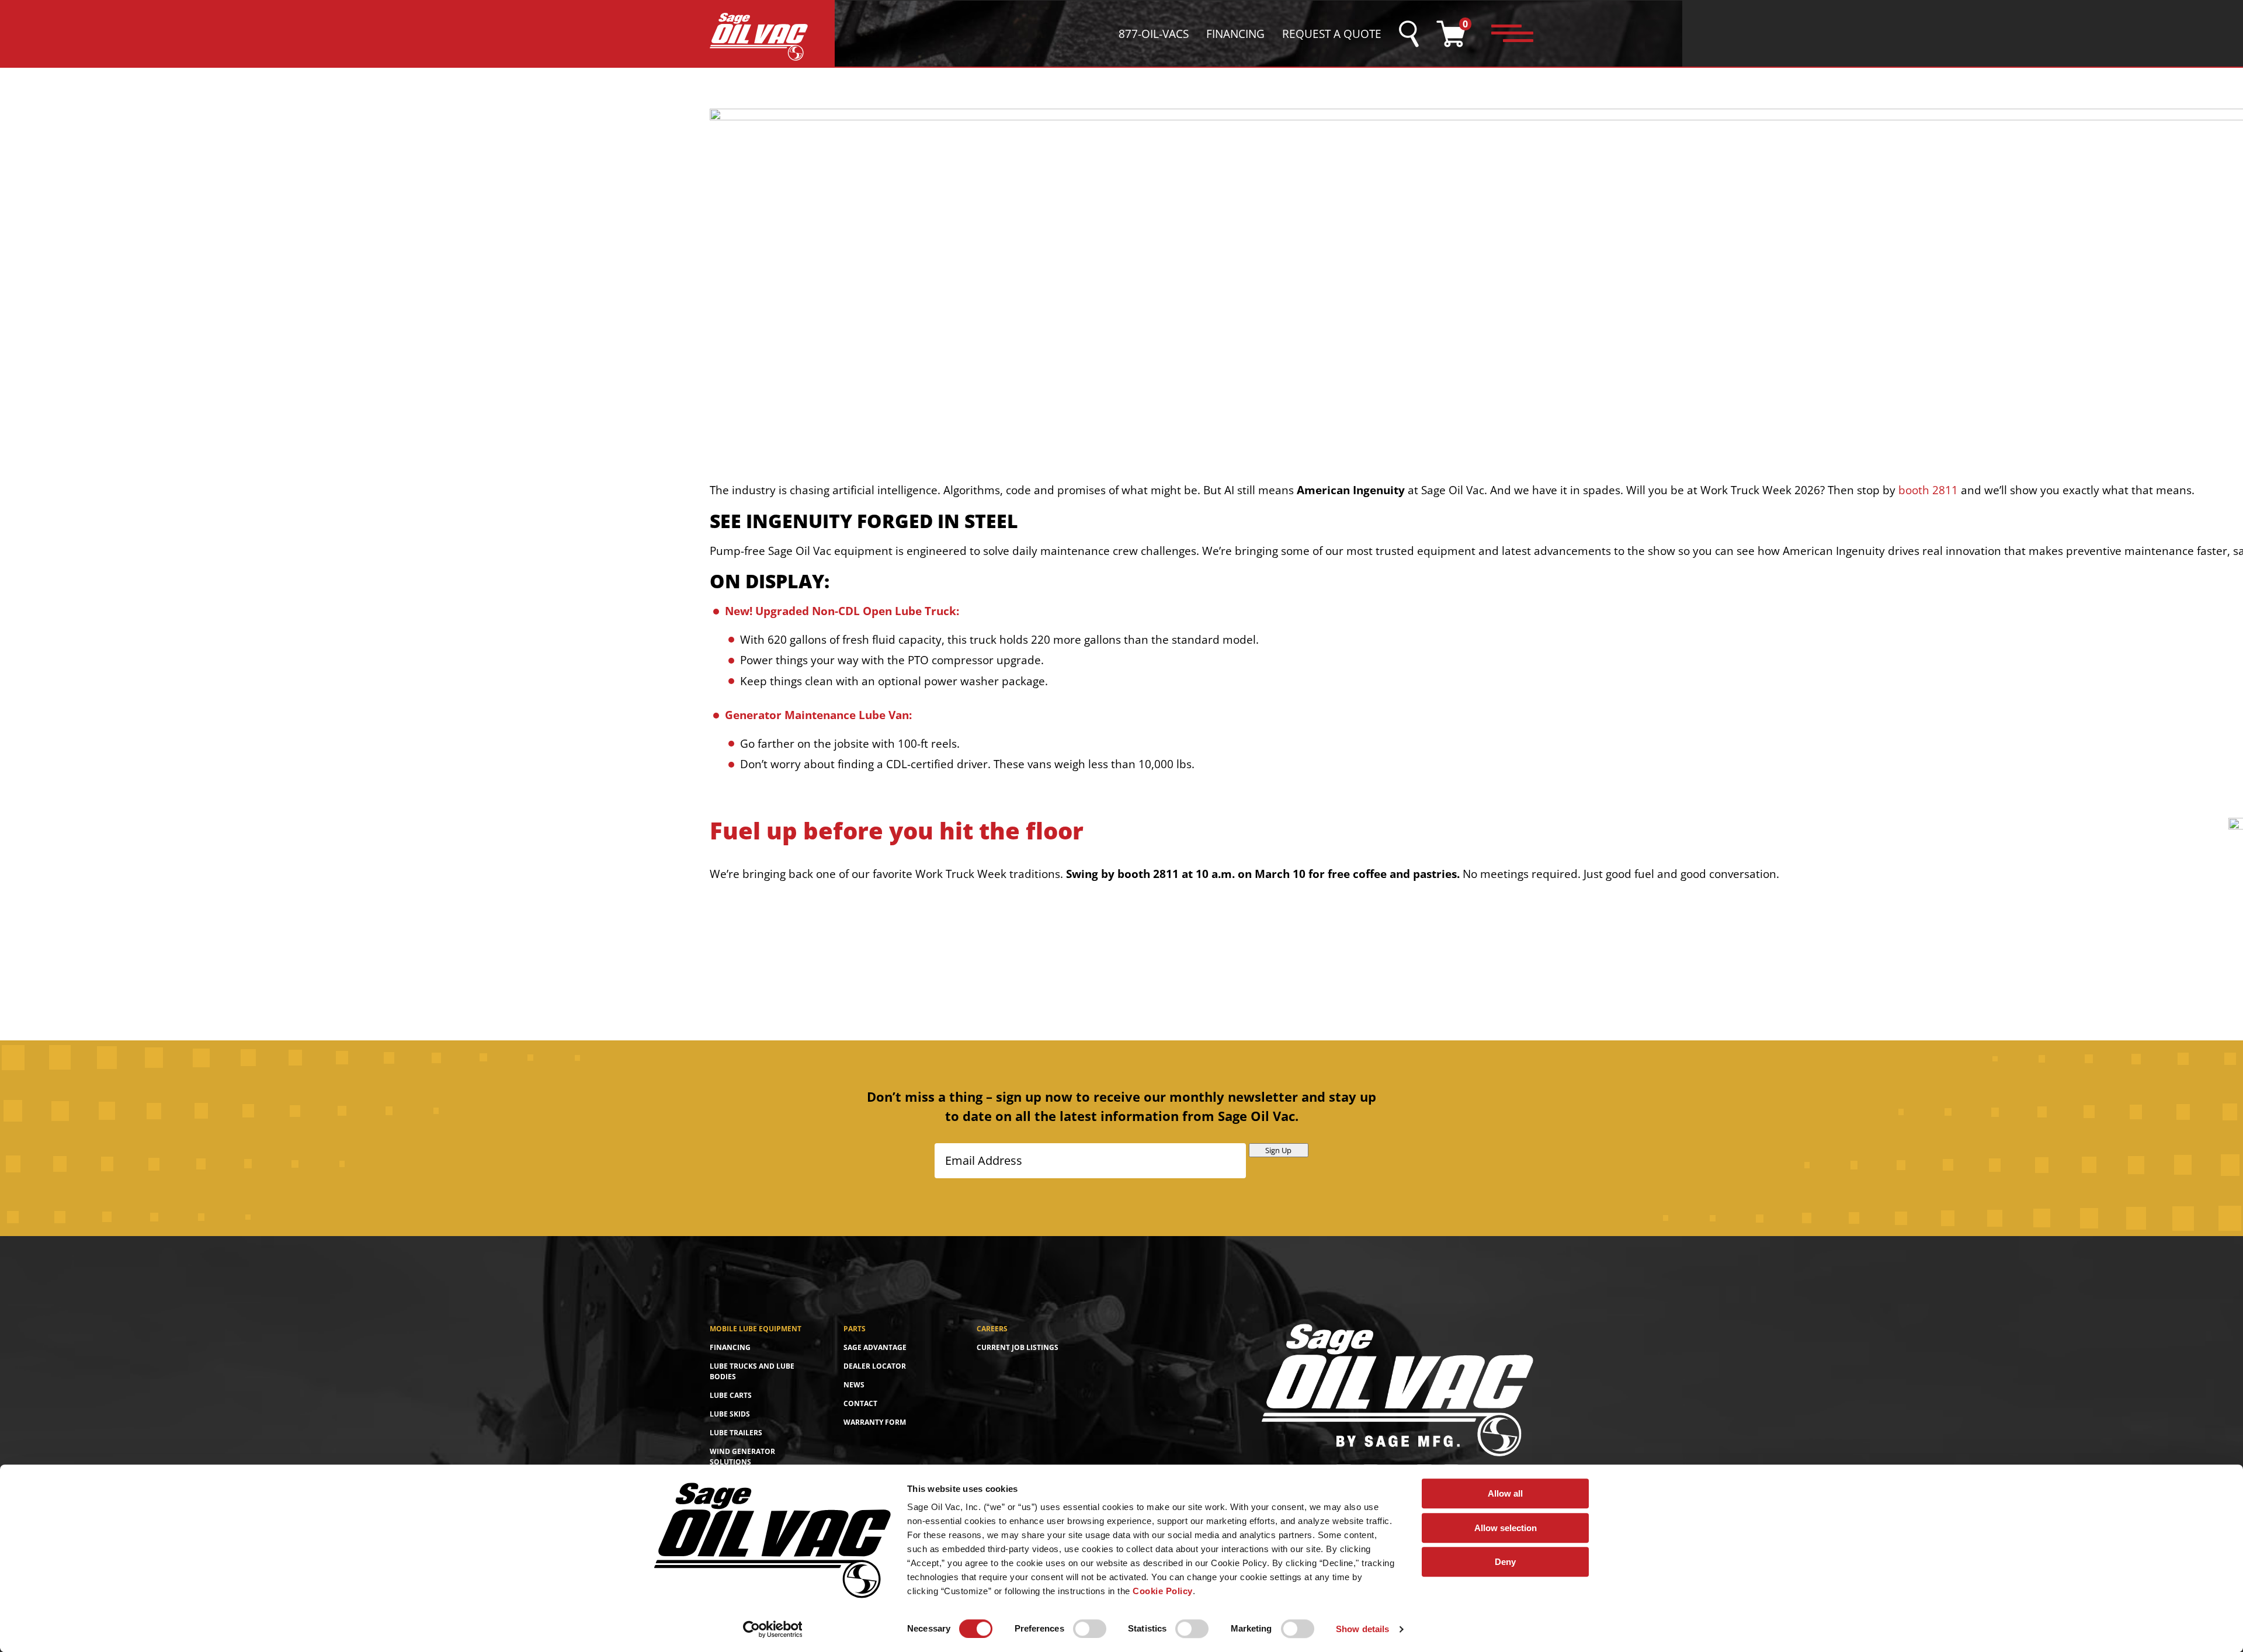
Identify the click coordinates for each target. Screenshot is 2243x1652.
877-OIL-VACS (1154, 34)
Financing (1235, 34)
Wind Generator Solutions (742, 1457)
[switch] (1090, 1629)
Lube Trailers (736, 1433)
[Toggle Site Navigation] (1512, 34)
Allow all (1505, 1493)
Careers (992, 1329)
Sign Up (1278, 1150)
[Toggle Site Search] (1409, 34)
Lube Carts (731, 1395)
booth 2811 (1928, 490)
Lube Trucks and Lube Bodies (752, 1371)
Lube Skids (730, 1414)
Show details (1362, 1629)
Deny (1505, 1562)
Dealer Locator (875, 1366)
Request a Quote (1332, 34)
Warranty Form (875, 1422)
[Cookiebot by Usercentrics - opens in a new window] (772, 1629)
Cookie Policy (1163, 1591)
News (854, 1385)
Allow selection (1506, 1528)
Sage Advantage (875, 1347)
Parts (855, 1329)
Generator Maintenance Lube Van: (818, 715)
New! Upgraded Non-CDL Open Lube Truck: (842, 611)
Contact (860, 1403)
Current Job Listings (1018, 1347)
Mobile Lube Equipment (756, 1329)
